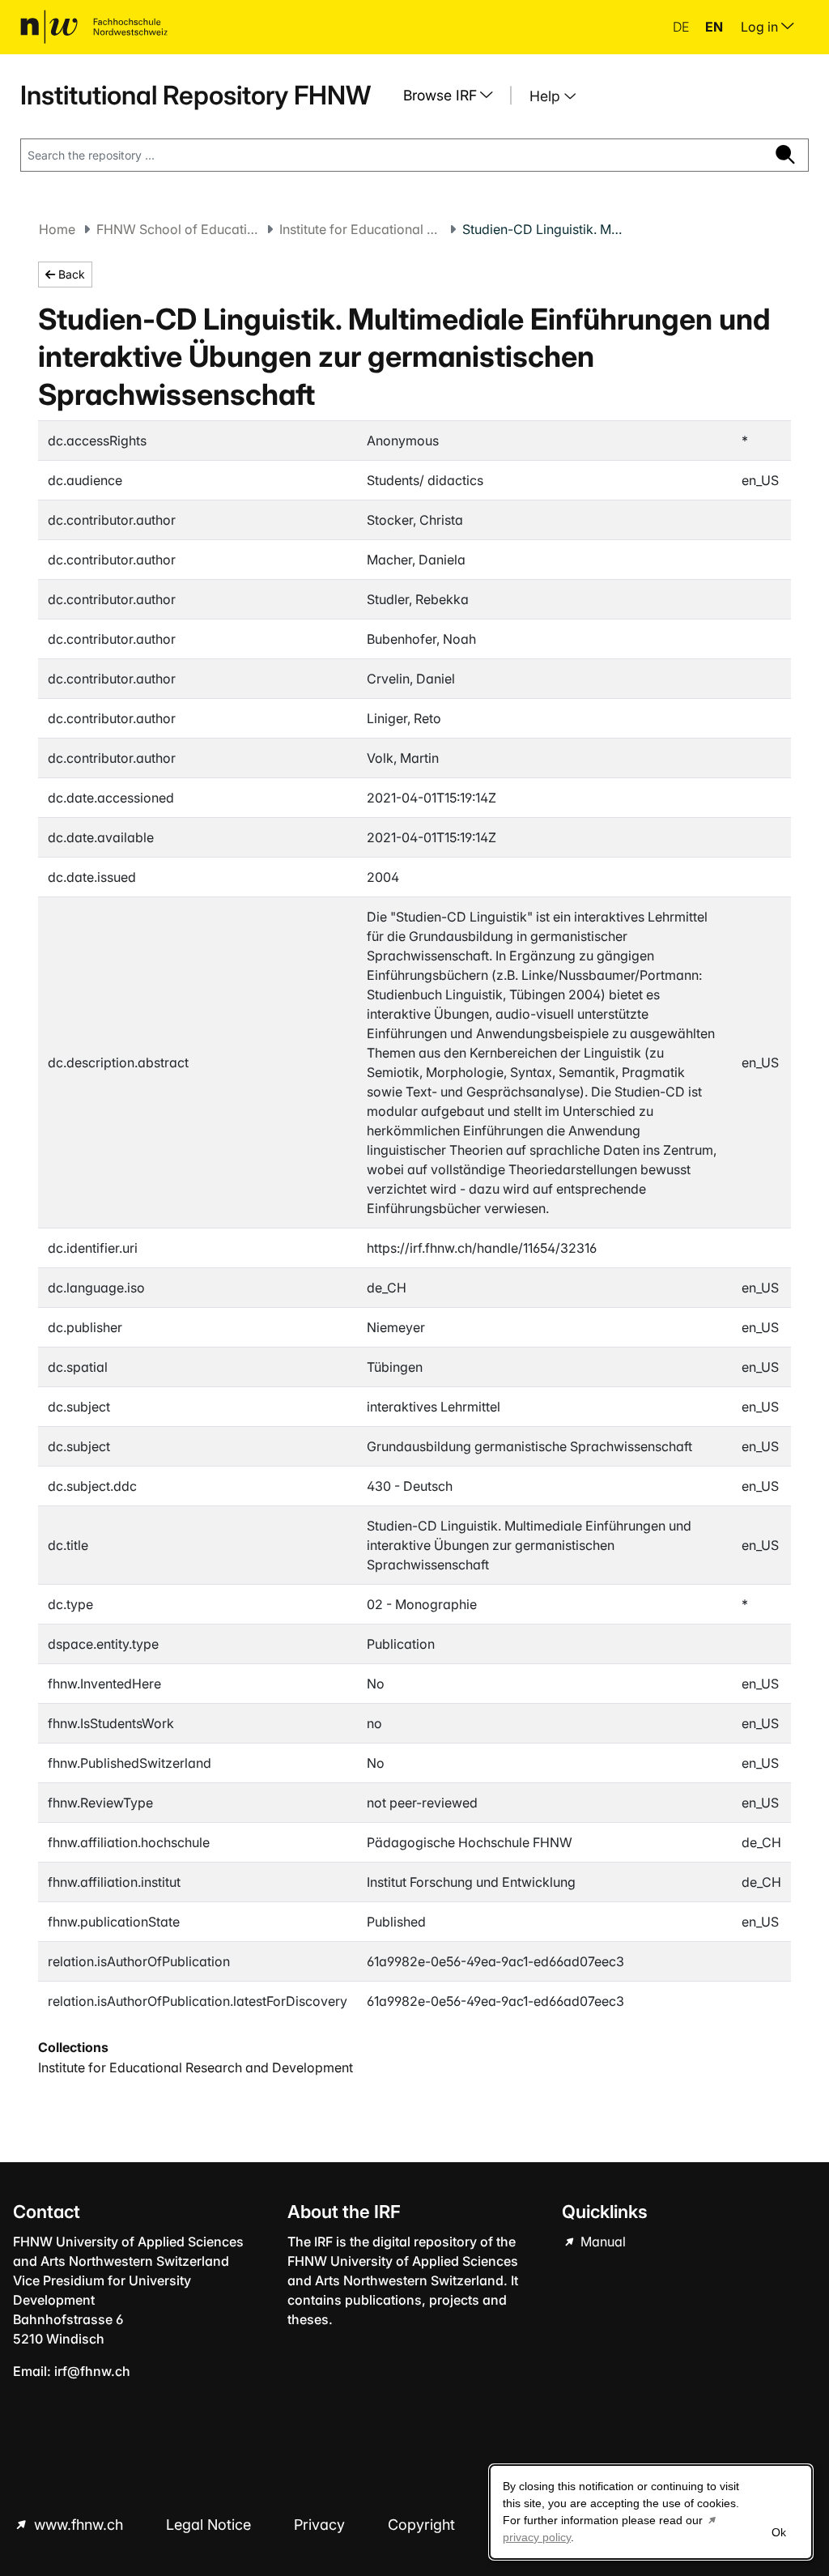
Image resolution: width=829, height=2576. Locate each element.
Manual (602, 2242)
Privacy (321, 2525)
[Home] (94, 27)
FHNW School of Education (177, 229)
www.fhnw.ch (79, 2525)
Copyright (423, 2525)
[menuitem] (454, 96)
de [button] (682, 27)
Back (70, 274)
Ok (779, 2532)
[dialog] (651, 2512)
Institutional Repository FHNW (196, 95)
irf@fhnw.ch (92, 2371)
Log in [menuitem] (761, 27)
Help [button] (547, 96)
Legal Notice (210, 2525)
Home (57, 229)
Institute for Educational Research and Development (360, 229)
